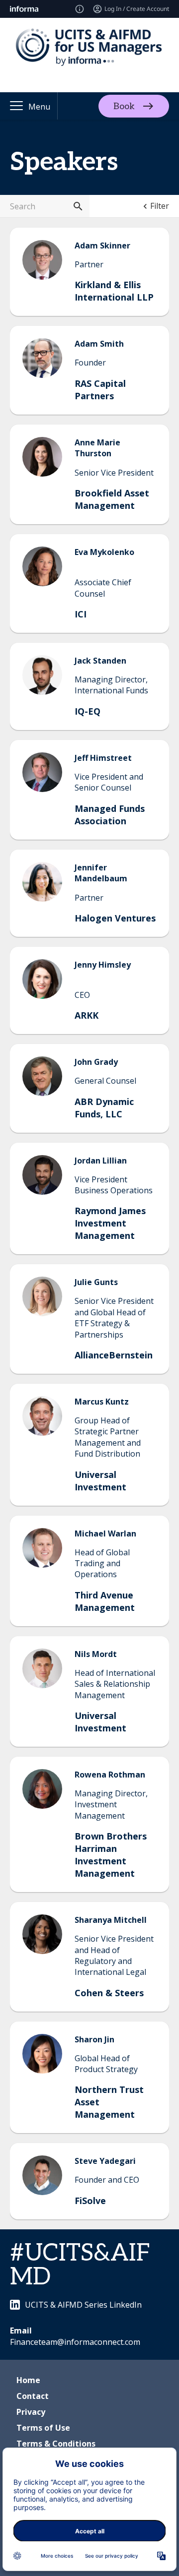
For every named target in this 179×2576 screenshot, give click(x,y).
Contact (33, 2396)
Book (124, 106)
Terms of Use (43, 2428)
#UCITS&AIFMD (80, 2265)
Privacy (31, 2412)
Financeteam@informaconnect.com (75, 2342)
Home (28, 2380)
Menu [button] (39, 107)
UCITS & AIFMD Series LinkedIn (83, 2305)
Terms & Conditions (56, 2444)
